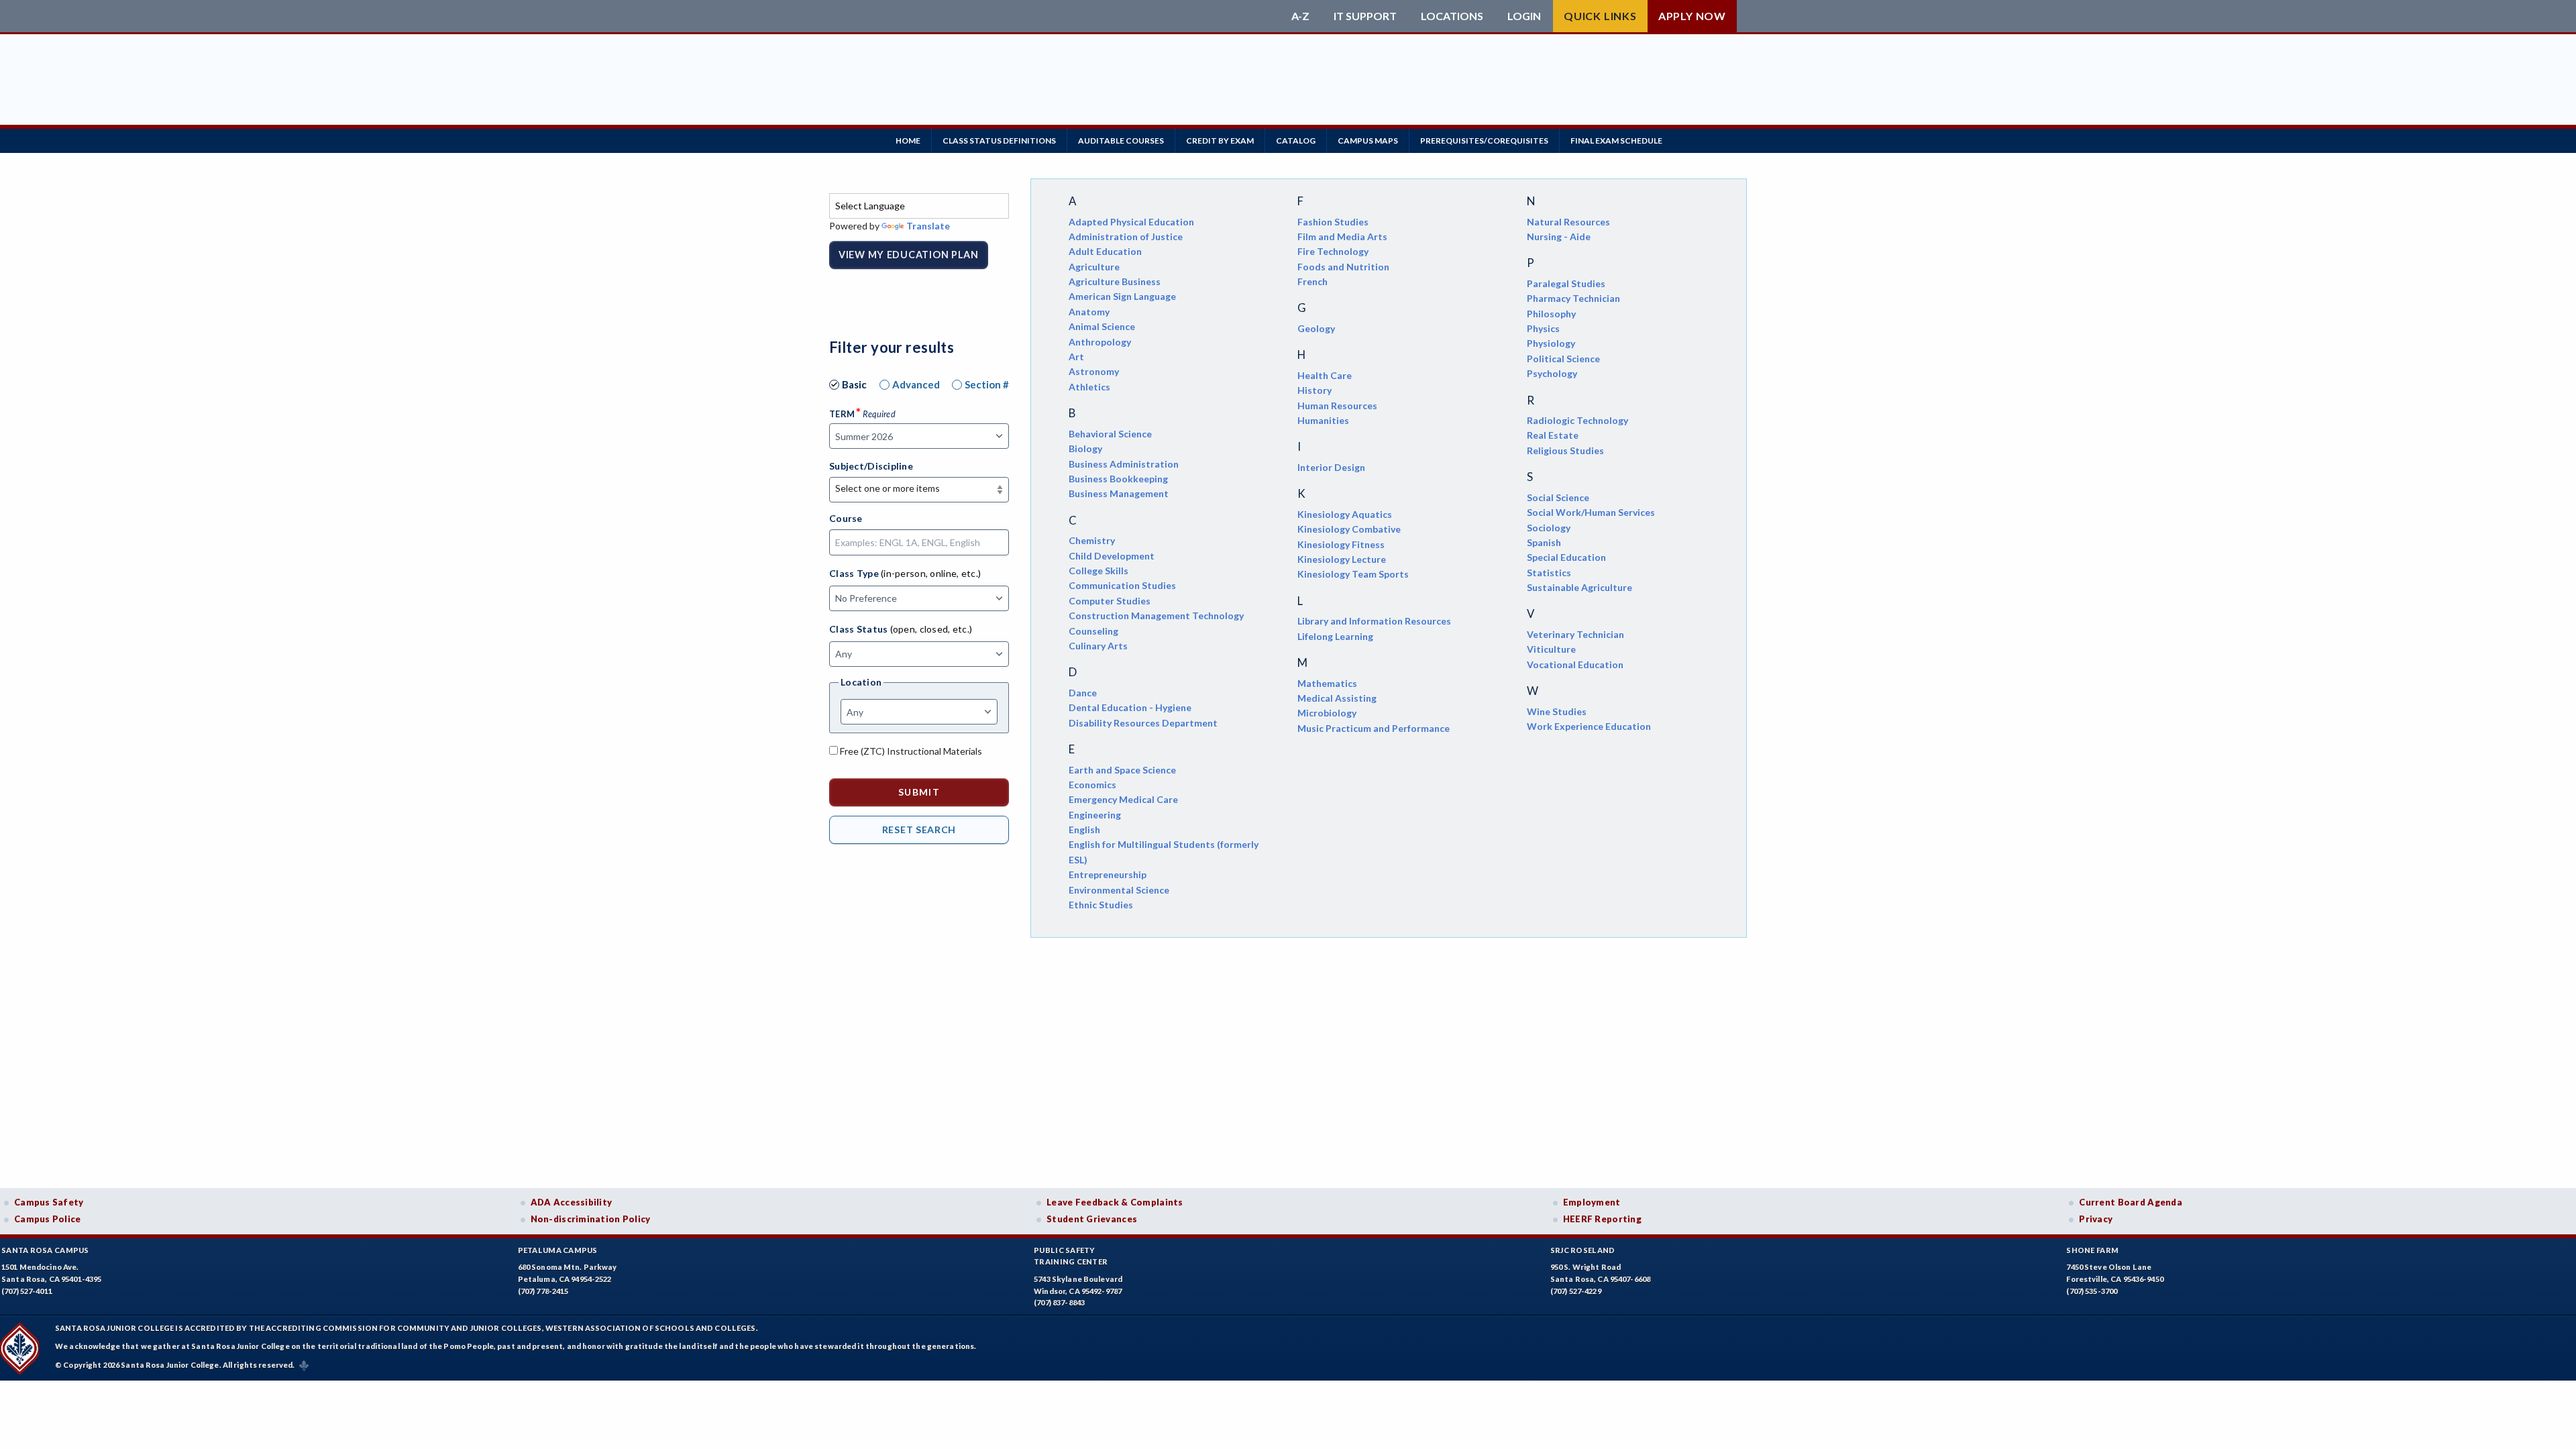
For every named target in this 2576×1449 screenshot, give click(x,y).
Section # (987, 384)
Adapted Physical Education (1131, 222)
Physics (1543, 328)
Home (908, 141)
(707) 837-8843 (1059, 1302)
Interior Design (1331, 467)
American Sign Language (1122, 296)
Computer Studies (1110, 601)
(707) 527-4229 (1576, 1291)
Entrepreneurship (1108, 874)
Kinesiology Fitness (1341, 544)
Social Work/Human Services (1591, 512)
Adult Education (1105, 251)
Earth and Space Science (1122, 770)
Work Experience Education (1589, 726)
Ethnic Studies (1101, 905)
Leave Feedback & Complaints (1115, 1202)
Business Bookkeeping (1118, 479)
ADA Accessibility (572, 1202)
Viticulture (1551, 649)
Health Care (1325, 375)
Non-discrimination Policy (591, 1219)
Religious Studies (1565, 450)
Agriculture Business (1115, 281)
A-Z (1300, 16)
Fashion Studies (1333, 222)
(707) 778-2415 (543, 1291)
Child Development (1112, 556)
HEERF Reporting (1602, 1219)
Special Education (1566, 557)
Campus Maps (1368, 141)
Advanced (916, 384)
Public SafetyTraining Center (1071, 1256)
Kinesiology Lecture (1342, 559)
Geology (1316, 328)
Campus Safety (49, 1202)
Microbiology (1327, 713)
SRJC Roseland (1583, 1250)
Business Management (1119, 493)
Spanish (1544, 542)
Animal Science (1102, 326)
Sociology (1549, 528)
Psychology (1552, 373)
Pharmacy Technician (1573, 298)
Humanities (1323, 420)
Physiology (1551, 343)
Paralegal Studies (1566, 283)
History (1314, 390)
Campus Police (48, 1219)
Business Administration (1124, 464)
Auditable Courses (1121, 141)
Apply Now (1692, 16)
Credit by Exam (1220, 141)
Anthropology (1100, 342)
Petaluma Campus (558, 1250)
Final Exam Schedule (1616, 141)
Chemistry (1092, 540)
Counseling (1093, 631)
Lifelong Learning (1335, 636)
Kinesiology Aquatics (1345, 514)
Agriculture (1094, 267)
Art (1076, 357)
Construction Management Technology (1156, 615)
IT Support (1365, 16)
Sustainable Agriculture (1579, 587)
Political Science (1563, 359)
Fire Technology (1333, 251)
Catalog (1296, 141)
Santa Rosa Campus (45, 1250)
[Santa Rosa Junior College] (1057, 16)
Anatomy (1089, 312)
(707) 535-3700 (2092, 1291)
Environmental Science (1119, 890)
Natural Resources (1568, 222)
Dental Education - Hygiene (1130, 707)
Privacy (2096, 1219)
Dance (1083, 693)
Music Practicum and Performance (1374, 728)
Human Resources (1337, 406)
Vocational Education (1575, 664)
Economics (1092, 785)
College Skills (1098, 571)
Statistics (1549, 573)
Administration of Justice (1126, 236)
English (1084, 829)
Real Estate (1553, 435)
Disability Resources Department (1143, 723)
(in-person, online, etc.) (931, 573)
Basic (854, 384)
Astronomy (1094, 371)
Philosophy (1551, 314)
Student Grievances (1092, 1219)
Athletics (1089, 387)
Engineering (1095, 815)
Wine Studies (1557, 711)
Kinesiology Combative (1349, 529)
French (1312, 281)
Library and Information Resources (1374, 621)
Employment (1592, 1202)
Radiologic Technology (1577, 420)
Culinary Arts (1098, 646)
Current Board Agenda (2131, 1202)
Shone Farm (2092, 1250)
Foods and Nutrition (1343, 267)
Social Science (1558, 497)
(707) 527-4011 (27, 1291)
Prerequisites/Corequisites (1484, 141)
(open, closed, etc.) (931, 629)
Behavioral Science (1110, 434)
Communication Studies (1122, 585)
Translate (928, 226)
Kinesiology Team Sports (1353, 574)
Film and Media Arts (1342, 236)
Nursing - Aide (1559, 236)
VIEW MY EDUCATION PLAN (909, 255)
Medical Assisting (1337, 698)
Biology (1085, 448)
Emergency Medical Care (1123, 799)
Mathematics (1327, 683)
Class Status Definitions (999, 141)
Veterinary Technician (1575, 634)
